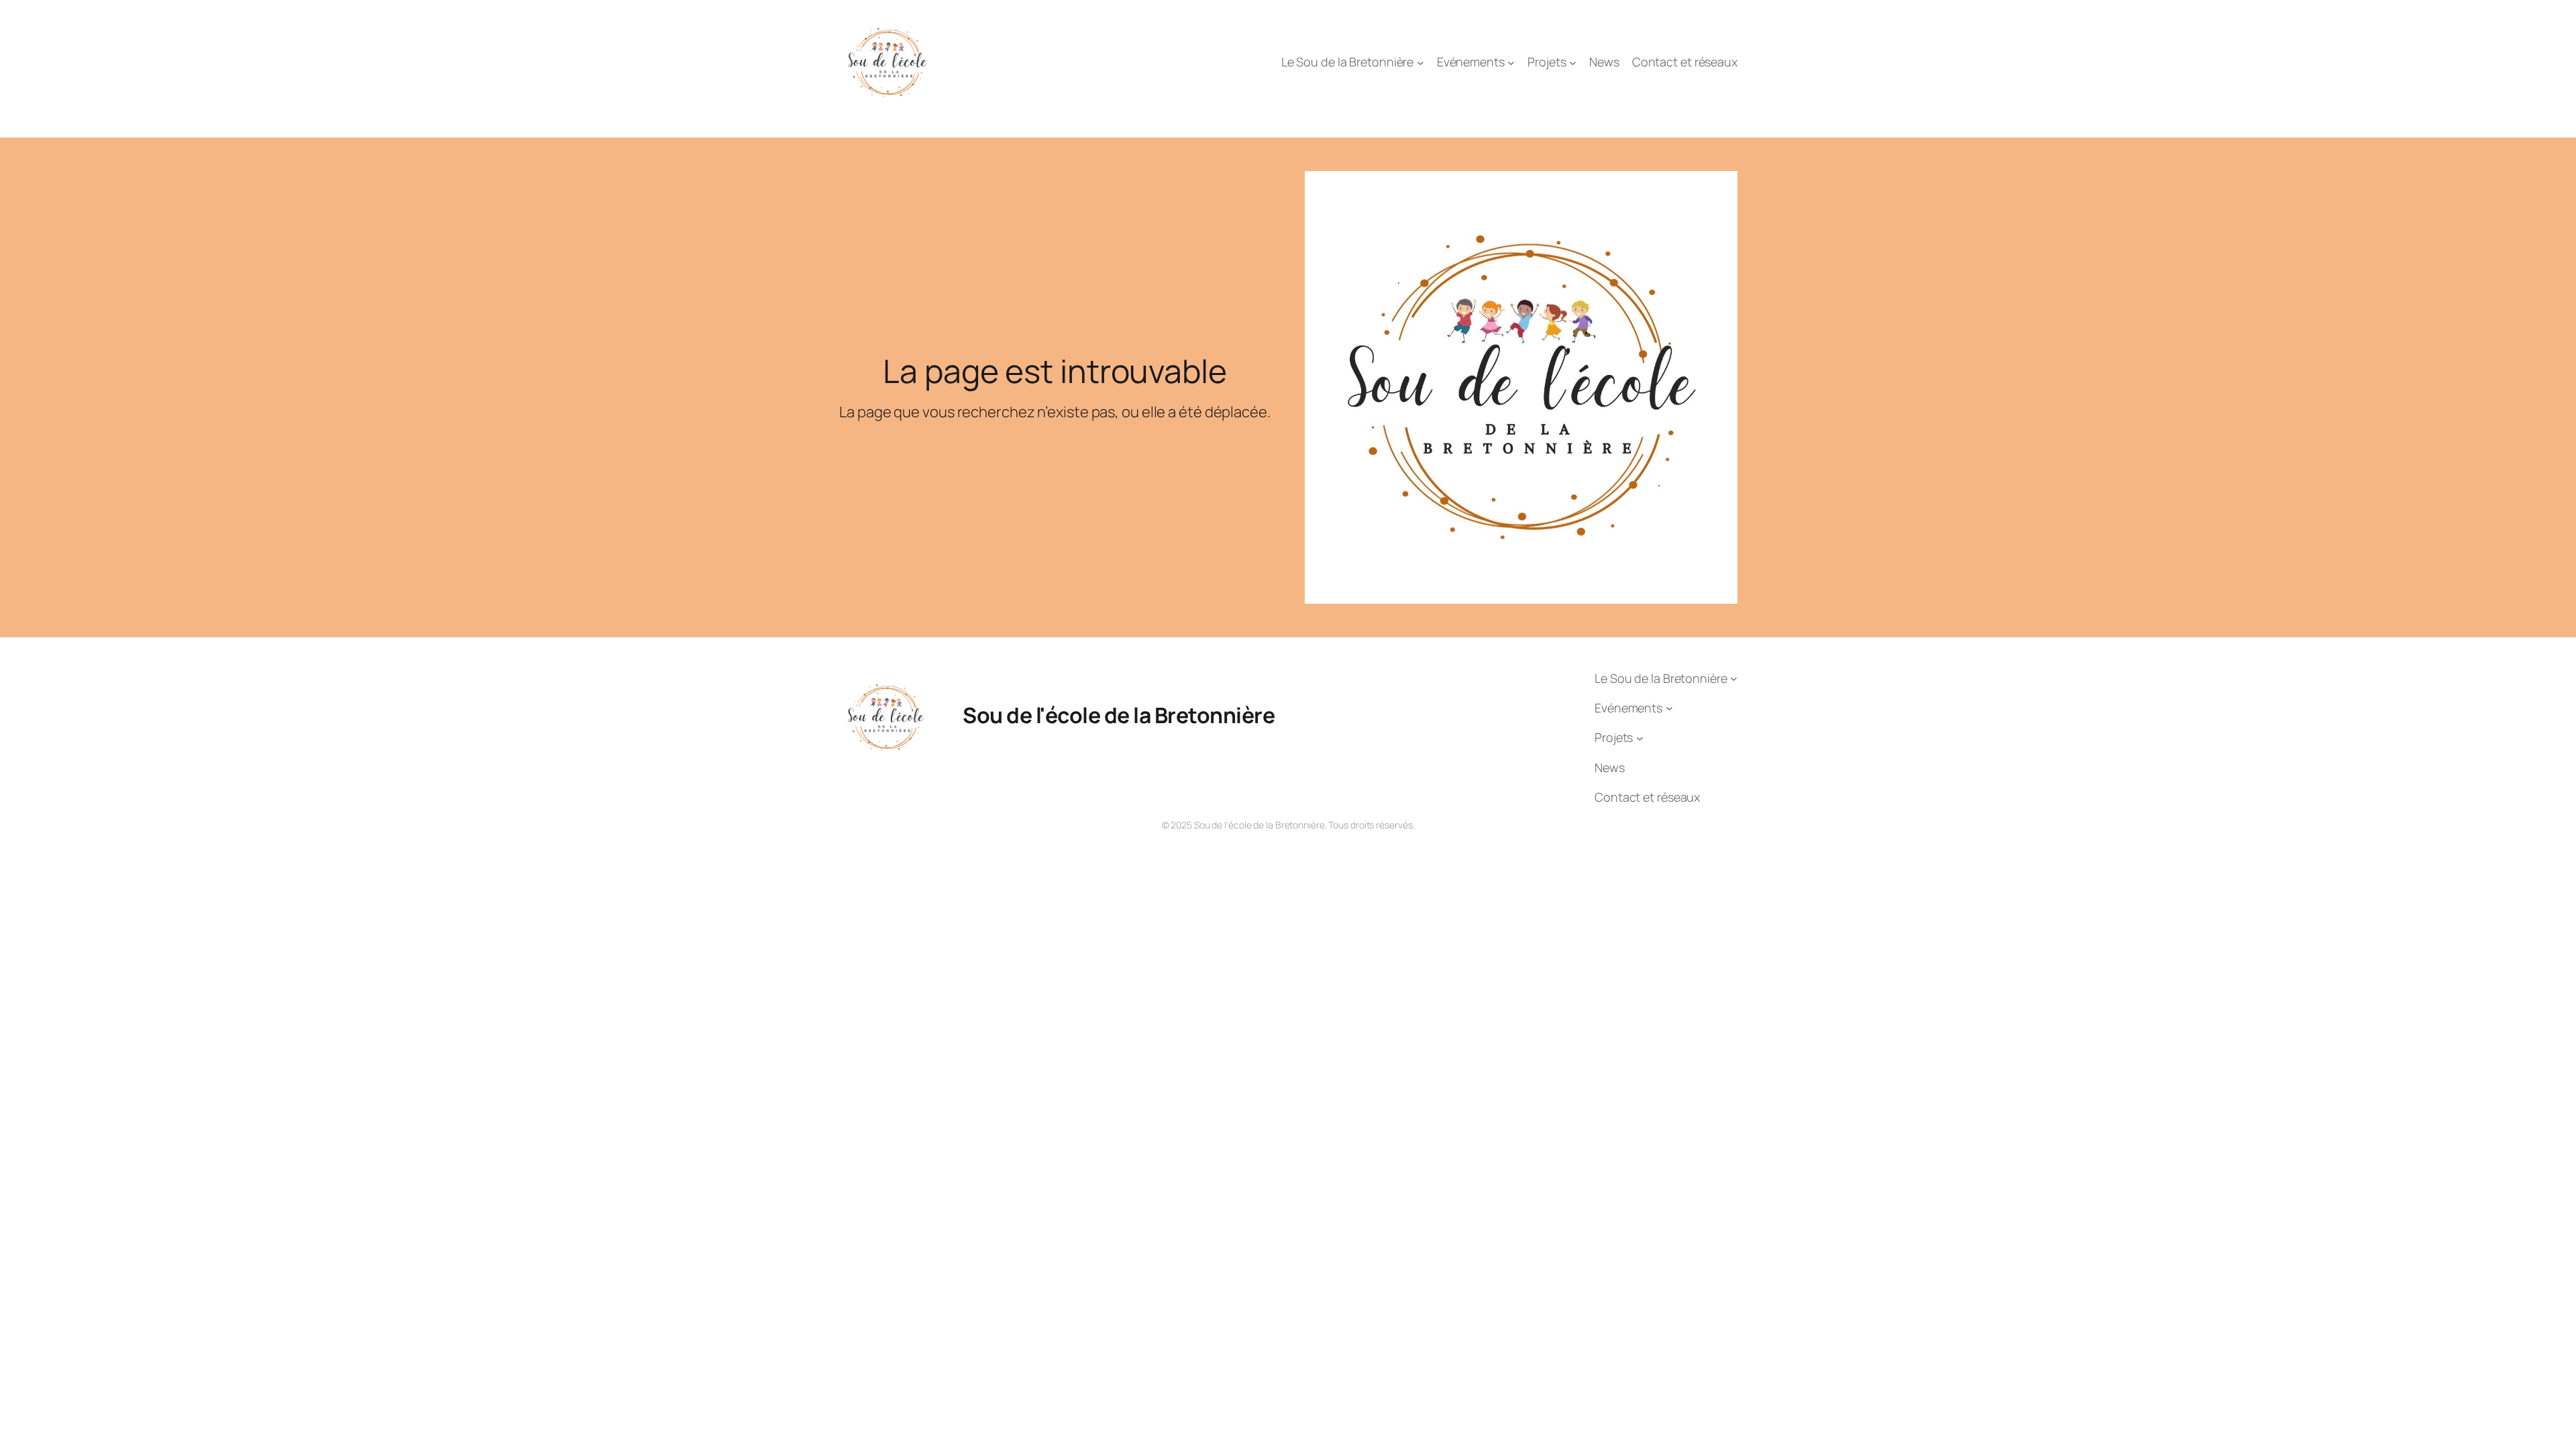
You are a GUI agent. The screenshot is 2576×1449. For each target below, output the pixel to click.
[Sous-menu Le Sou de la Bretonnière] (1420, 63)
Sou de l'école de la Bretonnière (1119, 715)
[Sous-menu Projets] (1573, 63)
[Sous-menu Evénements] (1511, 63)
